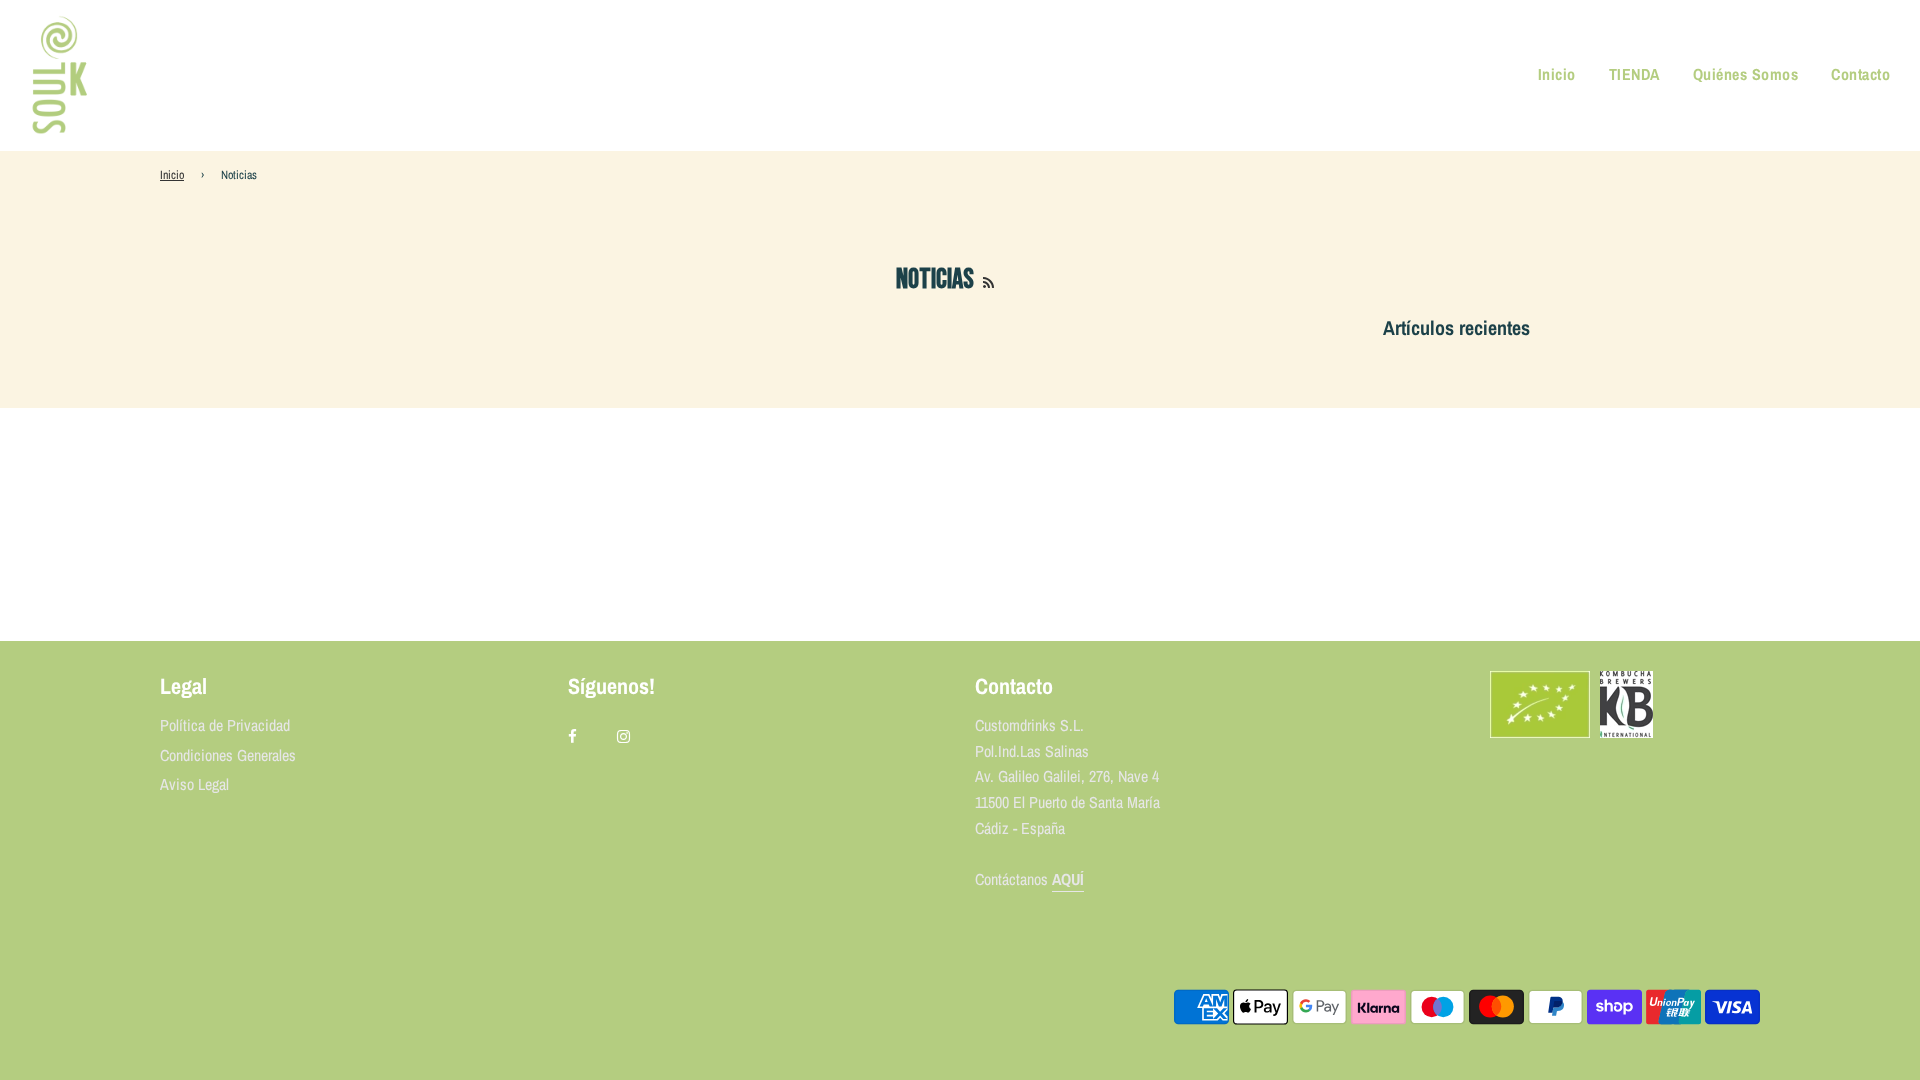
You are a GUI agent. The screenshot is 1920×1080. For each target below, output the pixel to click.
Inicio (1557, 74)
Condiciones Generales (228, 755)
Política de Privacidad (225, 725)
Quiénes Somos (1746, 74)
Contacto (1860, 74)
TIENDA (1634, 74)
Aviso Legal (194, 784)
